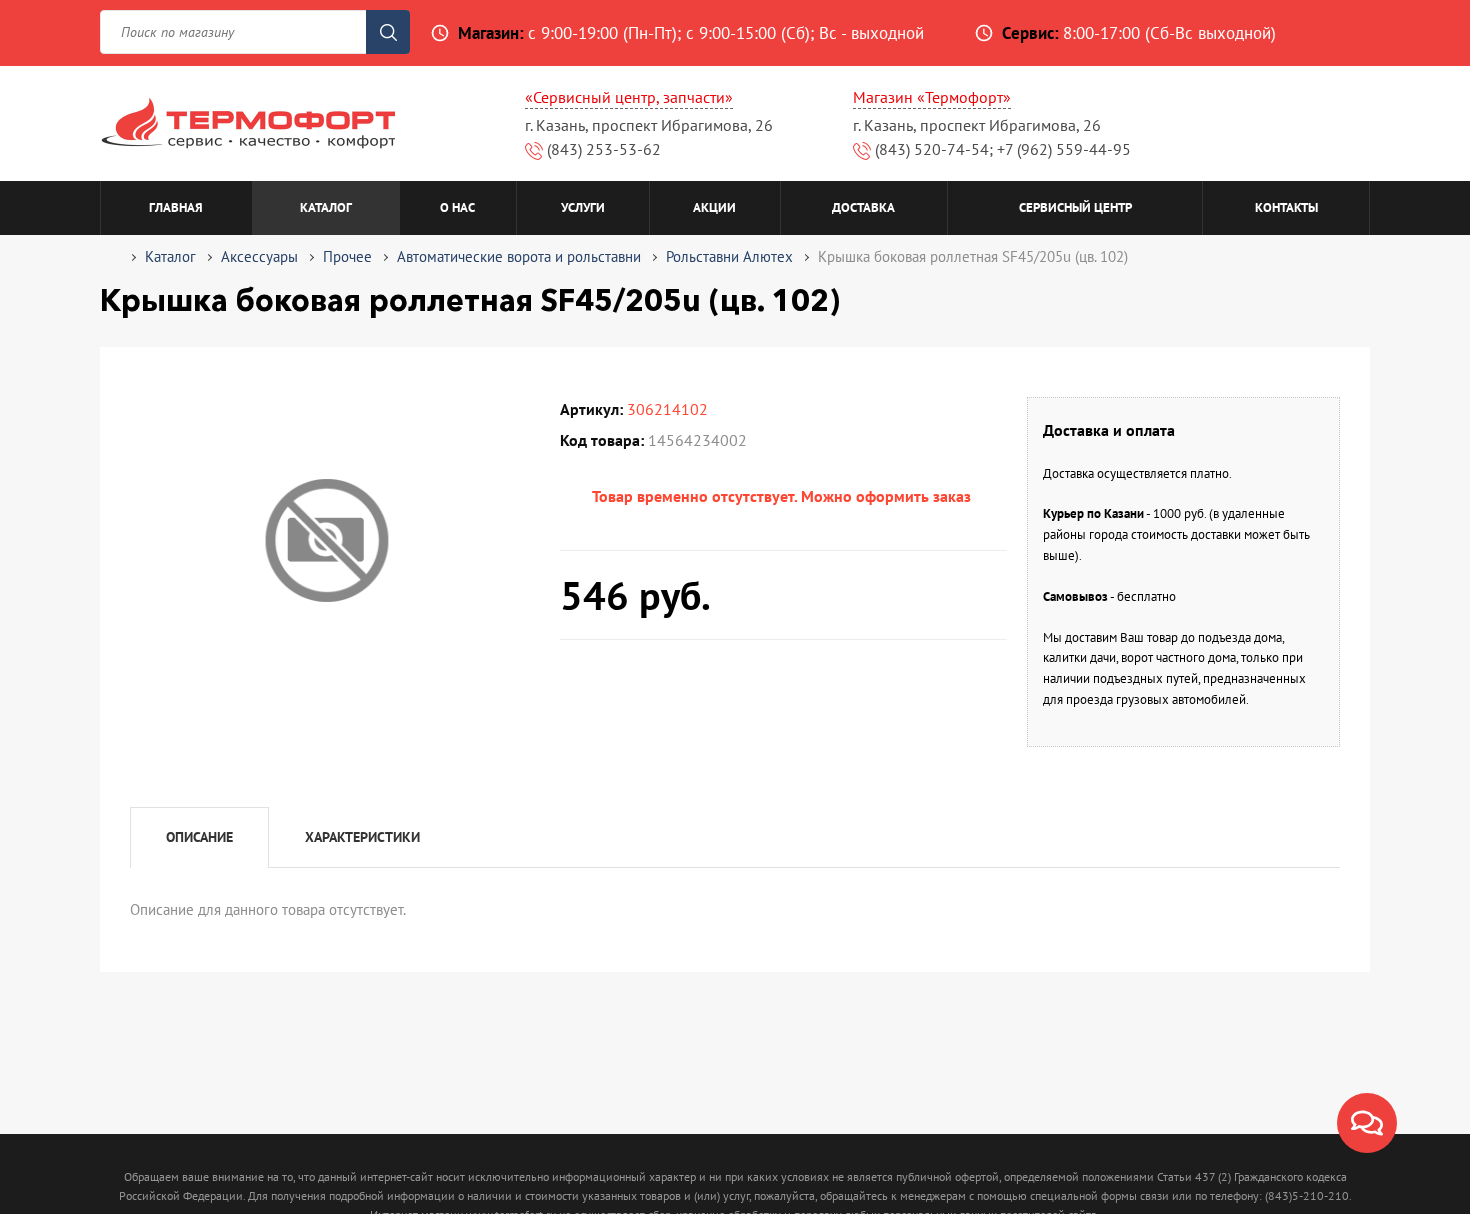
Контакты (1286, 207)
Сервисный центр (1075, 207)
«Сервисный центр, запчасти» (629, 97)
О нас (457, 207)
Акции (714, 207)
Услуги (583, 207)
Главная (176, 207)
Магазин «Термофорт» (932, 97)
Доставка (863, 207)
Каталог (326, 207)
